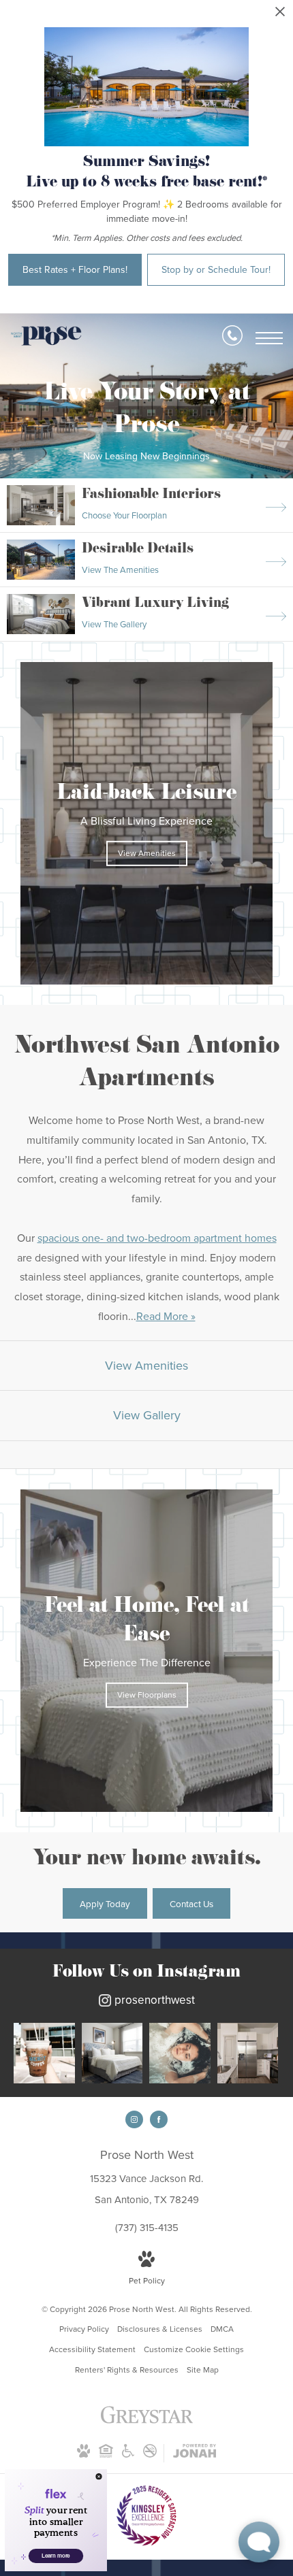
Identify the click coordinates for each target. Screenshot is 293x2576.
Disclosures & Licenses (160, 2329)
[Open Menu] (269, 338)
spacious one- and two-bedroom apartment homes (157, 1238)
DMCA (222, 2329)
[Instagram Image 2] (112, 2053)
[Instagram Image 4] (248, 2053)
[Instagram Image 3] (180, 2053)
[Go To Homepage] (46, 338)
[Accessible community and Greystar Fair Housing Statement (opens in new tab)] (128, 2455)
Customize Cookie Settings (194, 2349)
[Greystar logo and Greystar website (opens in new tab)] (147, 2422)
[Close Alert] (280, 15)
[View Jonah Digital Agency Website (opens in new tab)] (195, 2454)
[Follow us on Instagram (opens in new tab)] (134, 2119)
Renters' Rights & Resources (127, 2370)
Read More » (166, 1316)
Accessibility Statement (92, 2349)
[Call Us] (232, 338)
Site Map (203, 2370)
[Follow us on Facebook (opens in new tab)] (159, 2119)
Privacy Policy (84, 2329)
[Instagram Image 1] (44, 2053)
